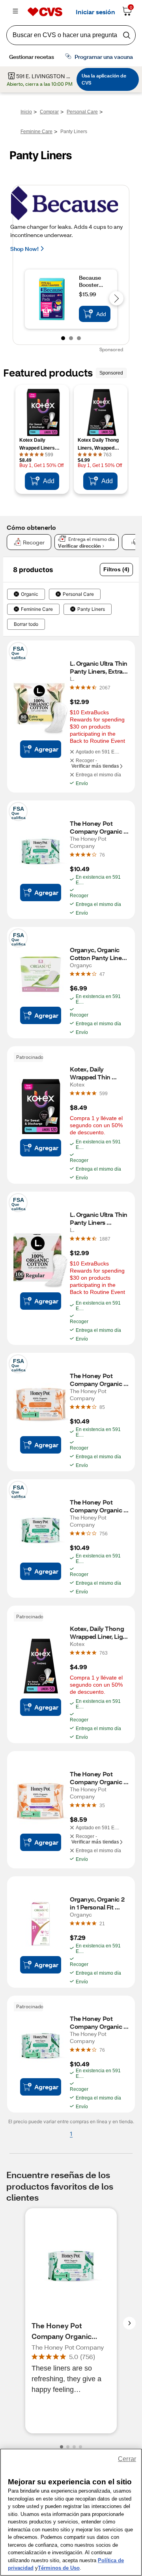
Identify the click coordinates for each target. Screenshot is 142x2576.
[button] (116, 570)
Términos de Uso (59, 2568)
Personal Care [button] (78, 594)
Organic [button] (30, 594)
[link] (105, 687)
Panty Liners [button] (91, 609)
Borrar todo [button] (26, 624)
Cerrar (127, 2459)
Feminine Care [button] (37, 609)
